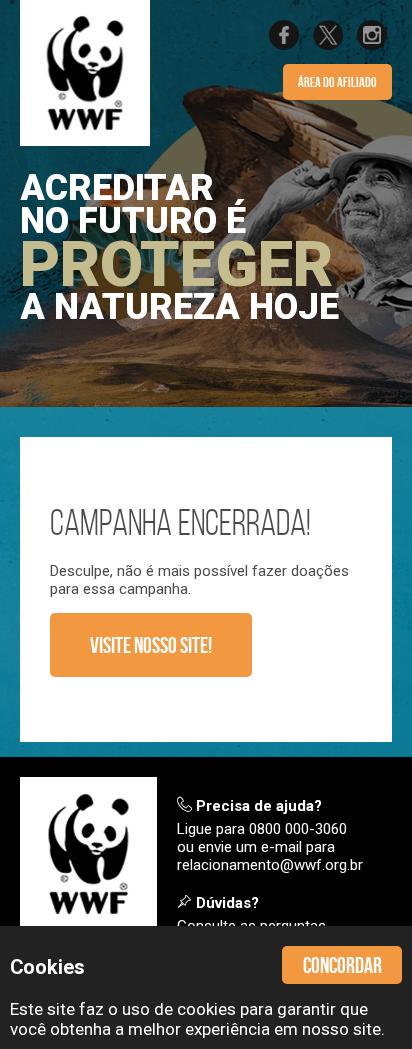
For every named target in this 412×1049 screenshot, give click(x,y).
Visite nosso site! (151, 645)
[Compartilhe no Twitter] (328, 45)
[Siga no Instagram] (372, 45)
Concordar (342, 965)
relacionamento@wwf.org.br (270, 865)
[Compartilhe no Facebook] (284, 45)
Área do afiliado (337, 82)
